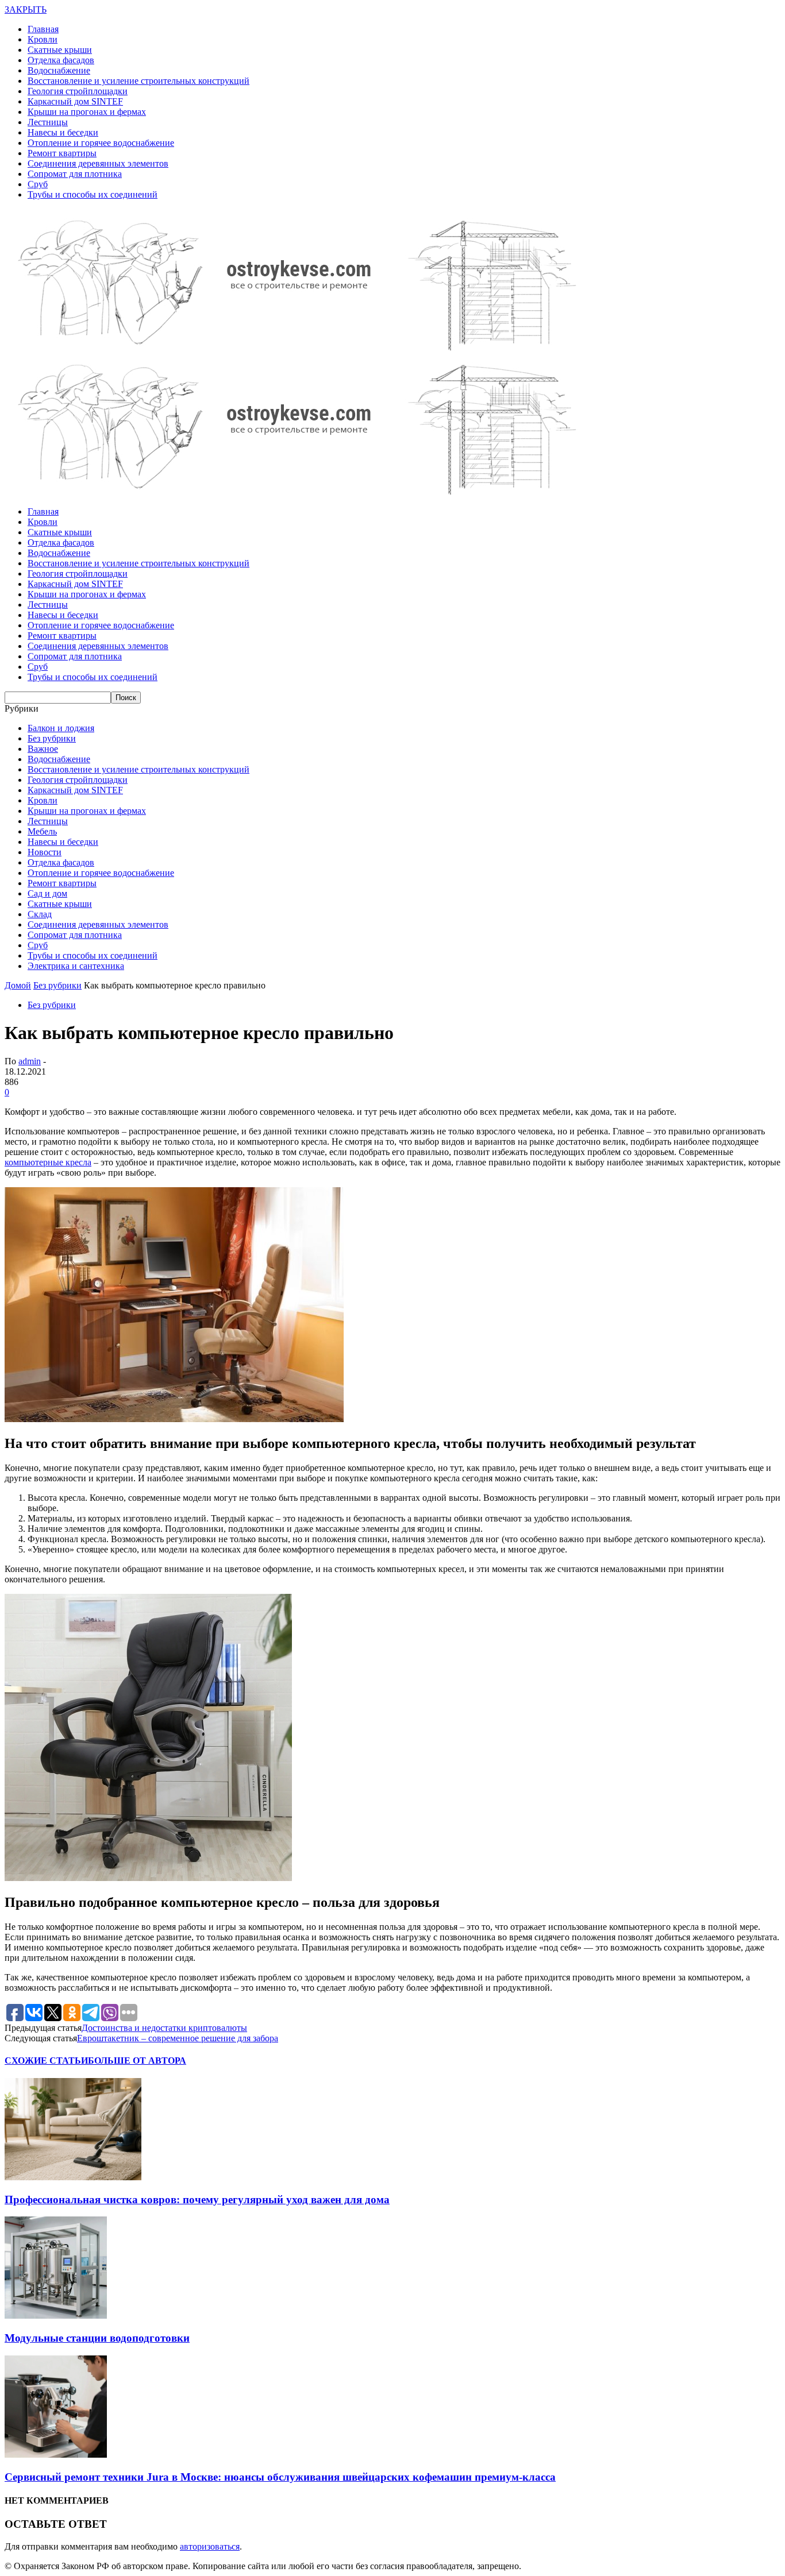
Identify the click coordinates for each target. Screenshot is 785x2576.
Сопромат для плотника (75, 174)
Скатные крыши (60, 50)
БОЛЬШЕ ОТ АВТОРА (137, 2061)
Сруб (38, 184)
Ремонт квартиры (62, 153)
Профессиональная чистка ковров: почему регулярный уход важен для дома (197, 2200)
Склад (40, 914)
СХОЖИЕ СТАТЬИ (46, 2061)
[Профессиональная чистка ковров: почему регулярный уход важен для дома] (73, 2177)
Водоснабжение (59, 70)
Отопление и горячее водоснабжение (101, 143)
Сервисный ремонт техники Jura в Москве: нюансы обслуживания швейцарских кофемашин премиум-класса (280, 2477)
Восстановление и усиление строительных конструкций (138, 81)
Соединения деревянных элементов (98, 163)
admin (30, 1061)
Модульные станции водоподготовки (97, 2338)
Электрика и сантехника (76, 966)
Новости (45, 852)
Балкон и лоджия (61, 728)
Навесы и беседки (63, 132)
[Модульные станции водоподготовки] (56, 2316)
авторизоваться (210, 2546)
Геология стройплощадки (78, 91)
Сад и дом (47, 893)
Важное (43, 749)
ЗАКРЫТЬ (26, 9)
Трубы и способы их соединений (93, 194)
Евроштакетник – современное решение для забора (178, 2038)
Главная (43, 29)
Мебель (42, 831)
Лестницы (48, 122)
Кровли (43, 39)
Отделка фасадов (61, 60)
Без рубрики (52, 738)
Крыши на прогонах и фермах (87, 112)
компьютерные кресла (48, 1162)
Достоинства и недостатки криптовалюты (164, 2028)
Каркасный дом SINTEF (75, 101)
